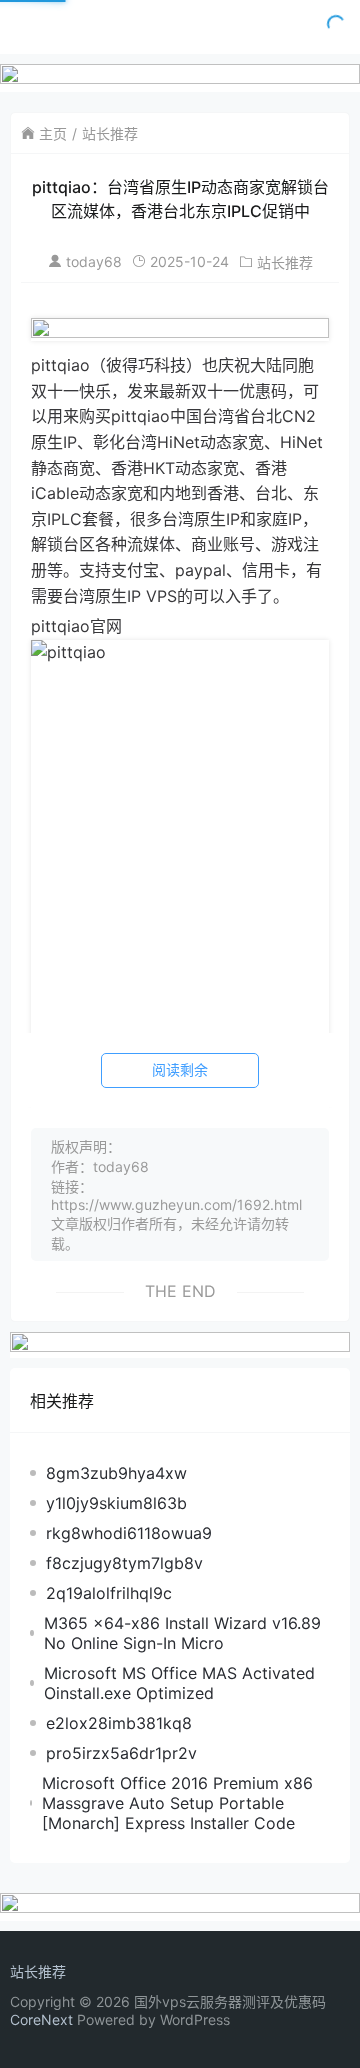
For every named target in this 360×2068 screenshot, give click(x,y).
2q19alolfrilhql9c (109, 1593)
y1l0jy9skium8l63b (116, 1503)
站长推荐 (110, 133)
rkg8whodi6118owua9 (129, 1533)
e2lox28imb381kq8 (119, 1723)
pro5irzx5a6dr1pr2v (121, 1753)
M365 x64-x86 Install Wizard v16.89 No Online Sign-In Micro (182, 1633)
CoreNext (41, 2019)
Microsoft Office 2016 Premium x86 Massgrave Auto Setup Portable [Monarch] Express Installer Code (177, 1803)
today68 (94, 261)
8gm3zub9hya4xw (116, 1473)
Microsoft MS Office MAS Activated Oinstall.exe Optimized (179, 1683)
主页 (53, 133)
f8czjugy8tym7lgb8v (124, 1563)
